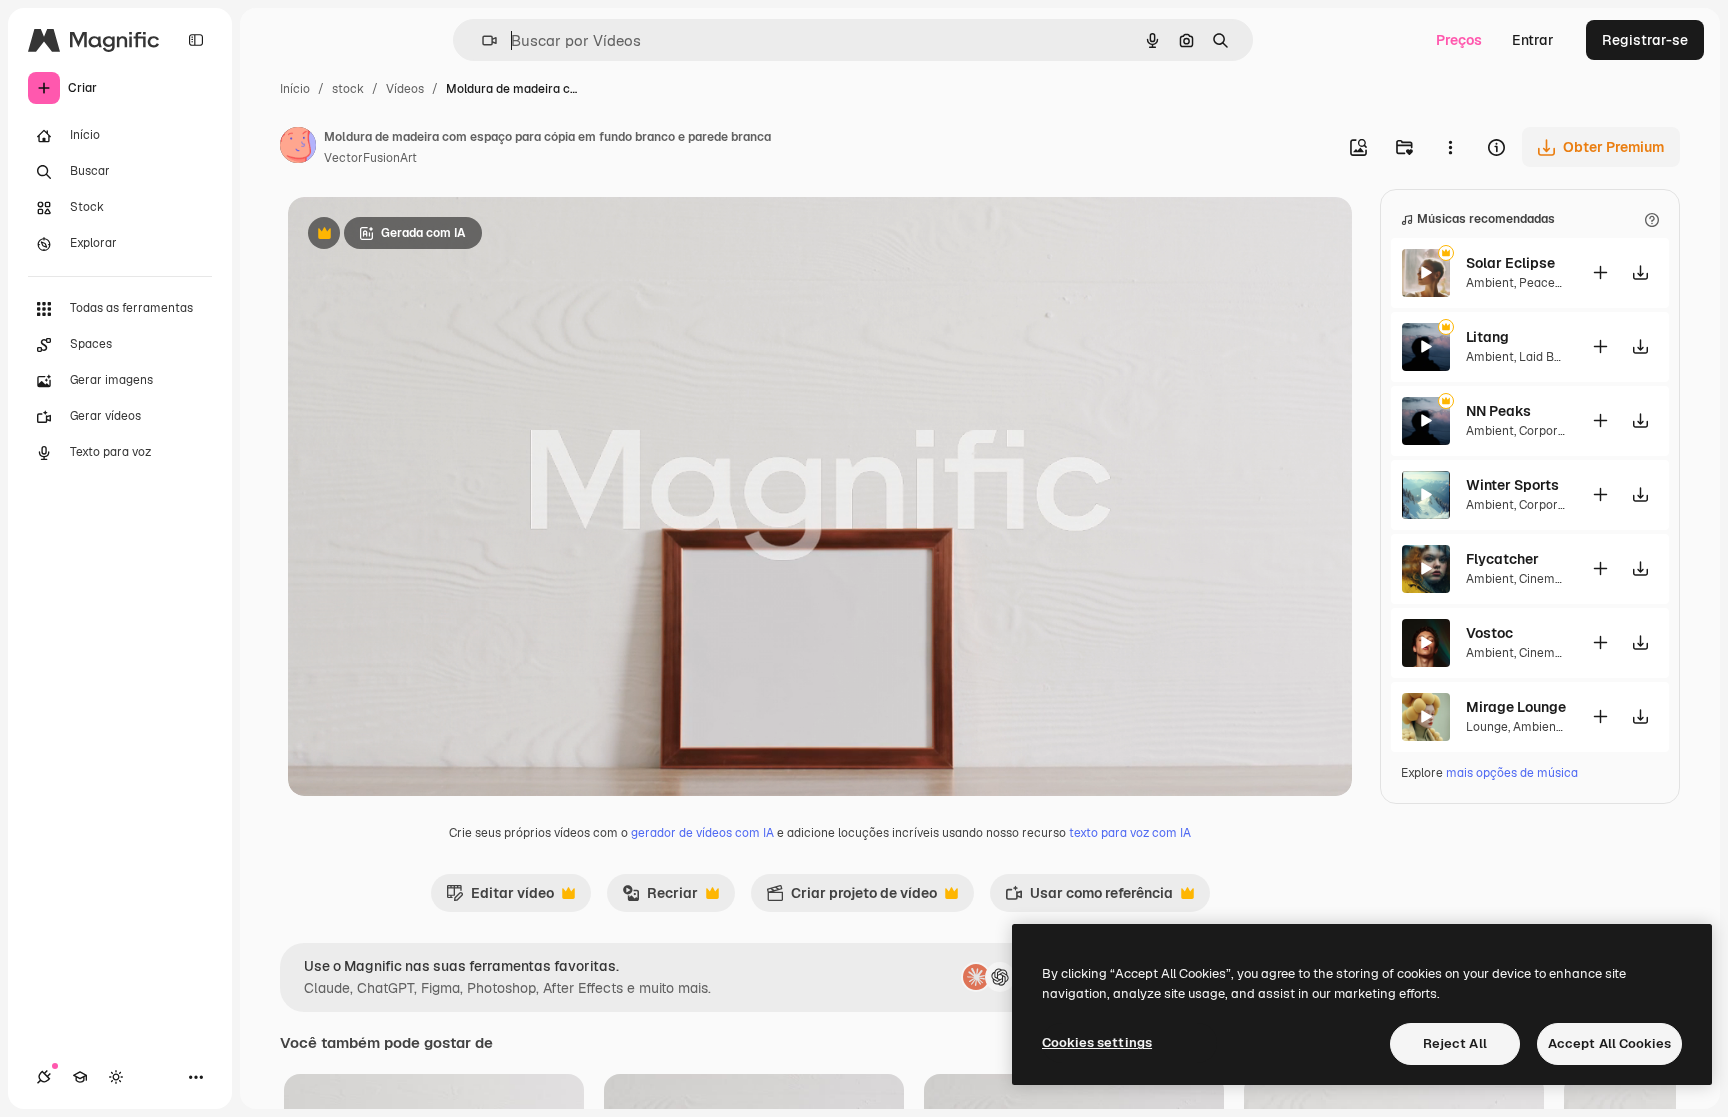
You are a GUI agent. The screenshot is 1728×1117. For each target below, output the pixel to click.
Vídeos (405, 89)
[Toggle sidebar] (196, 40)
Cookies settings (1097, 1042)
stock (348, 89)
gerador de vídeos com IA (702, 833)
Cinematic (1548, 579)
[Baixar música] (1640, 272)
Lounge (1487, 727)
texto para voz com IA (1130, 833)
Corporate (1548, 431)
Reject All (1455, 1043)
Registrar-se (1645, 40)
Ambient (1490, 283)
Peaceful (1544, 283)
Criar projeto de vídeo (851, 898)
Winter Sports (1512, 485)
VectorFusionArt (370, 158)
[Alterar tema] (116, 1077)
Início (295, 89)
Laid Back (1547, 357)
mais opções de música (1512, 773)
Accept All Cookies (1609, 1043)
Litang (1487, 337)
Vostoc (1489, 633)
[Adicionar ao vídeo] (1600, 272)
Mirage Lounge (1516, 707)
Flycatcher (1502, 559)
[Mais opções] (1450, 147)
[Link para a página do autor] (298, 148)
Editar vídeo (500, 898)
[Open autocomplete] (481, 40)
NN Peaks (1498, 411)
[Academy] (80, 1077)
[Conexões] (44, 1077)
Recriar (660, 898)
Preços (1459, 40)
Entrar (1533, 40)
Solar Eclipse (1510, 263)
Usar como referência (1089, 898)
